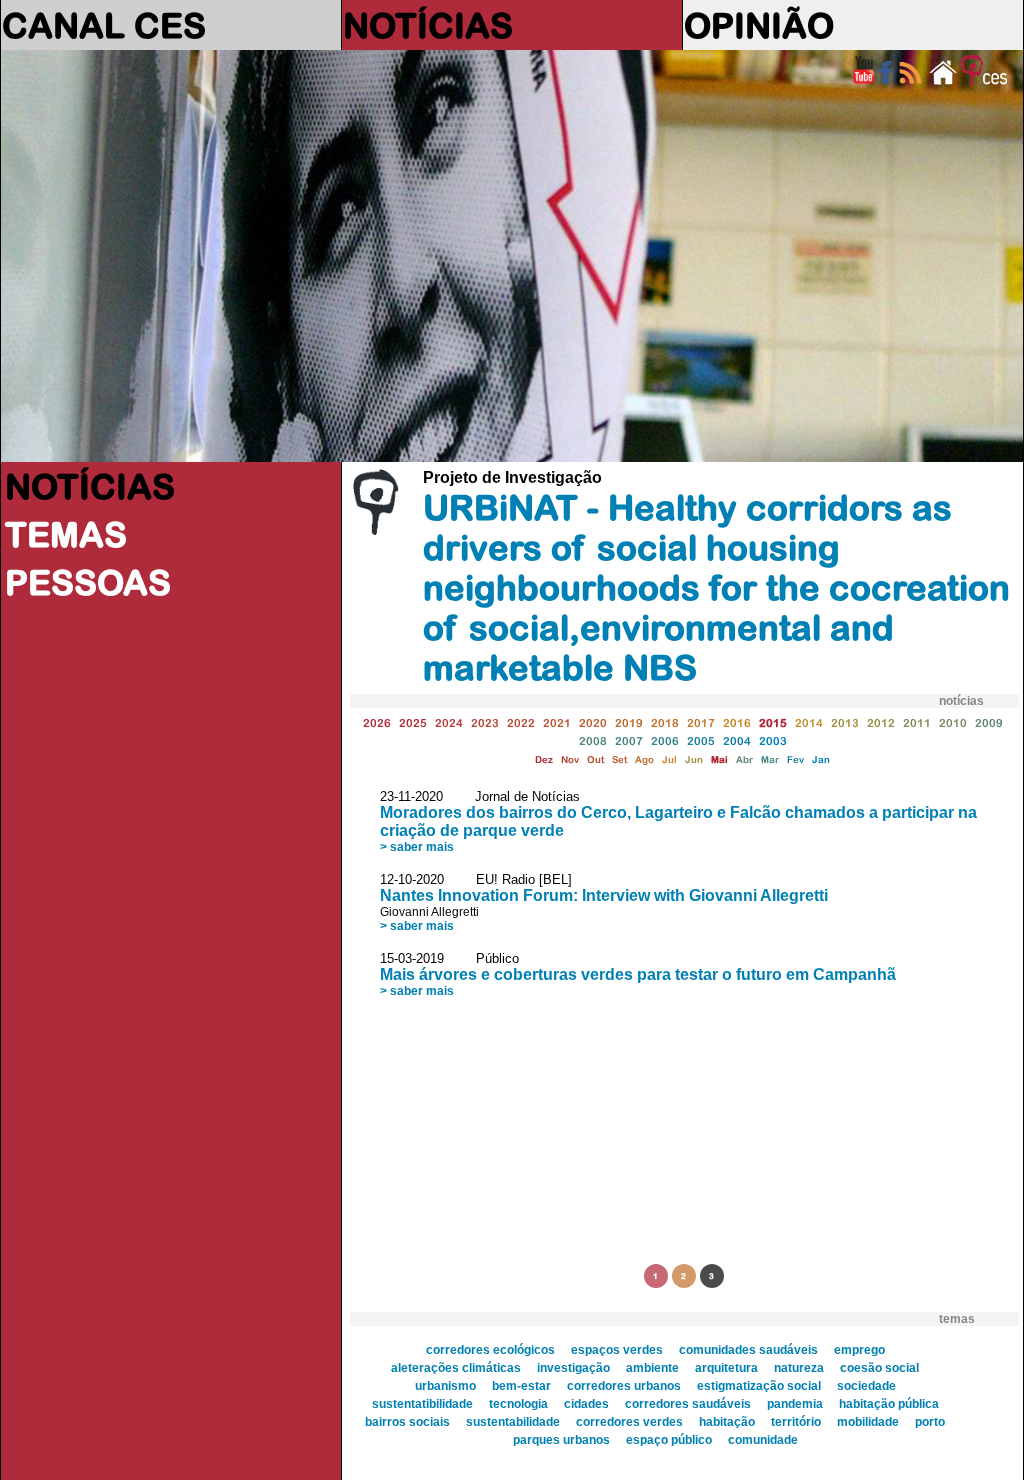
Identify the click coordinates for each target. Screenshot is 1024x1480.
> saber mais (417, 847)
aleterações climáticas (456, 1368)
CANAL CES (104, 25)
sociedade (866, 1386)
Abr (744, 759)
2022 (521, 722)
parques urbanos (561, 1440)
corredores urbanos (624, 1386)
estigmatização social (759, 1386)
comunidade (763, 1440)
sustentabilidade (513, 1422)
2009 (989, 722)
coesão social (879, 1368)
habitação (727, 1422)
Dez (544, 759)
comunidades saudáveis (748, 1350)
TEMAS (66, 534)
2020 (593, 722)
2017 (701, 722)
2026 (377, 722)
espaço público (669, 1440)
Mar (770, 759)
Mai (719, 759)
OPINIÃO (759, 25)
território (796, 1422)
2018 (665, 722)
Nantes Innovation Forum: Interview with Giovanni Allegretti (604, 895)
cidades (586, 1404)
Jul (669, 759)
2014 (809, 722)
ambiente (652, 1368)
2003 (773, 740)
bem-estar (521, 1386)
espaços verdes (617, 1350)
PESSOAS (88, 582)
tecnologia (518, 1404)
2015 (773, 722)
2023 (485, 722)
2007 (629, 740)
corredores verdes (629, 1422)
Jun (694, 759)
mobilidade (868, 1422)
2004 (737, 740)
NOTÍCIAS (428, 25)
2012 (881, 722)
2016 (737, 722)
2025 (413, 722)
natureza (799, 1368)
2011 (917, 722)
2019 (629, 722)
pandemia (795, 1404)
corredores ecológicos (490, 1350)
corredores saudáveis (688, 1404)
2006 (665, 740)
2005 (701, 740)
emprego (859, 1350)
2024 (449, 722)
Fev (795, 759)
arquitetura (726, 1368)
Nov (570, 759)
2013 (845, 722)
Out (595, 759)
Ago (644, 759)
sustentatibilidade (422, 1404)
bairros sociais (407, 1422)
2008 (593, 740)
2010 (953, 722)
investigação (573, 1368)
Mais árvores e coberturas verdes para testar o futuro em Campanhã (638, 974)
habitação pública (889, 1404)
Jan (821, 759)
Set (619, 759)
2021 (557, 722)
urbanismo (445, 1386)
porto (930, 1422)
